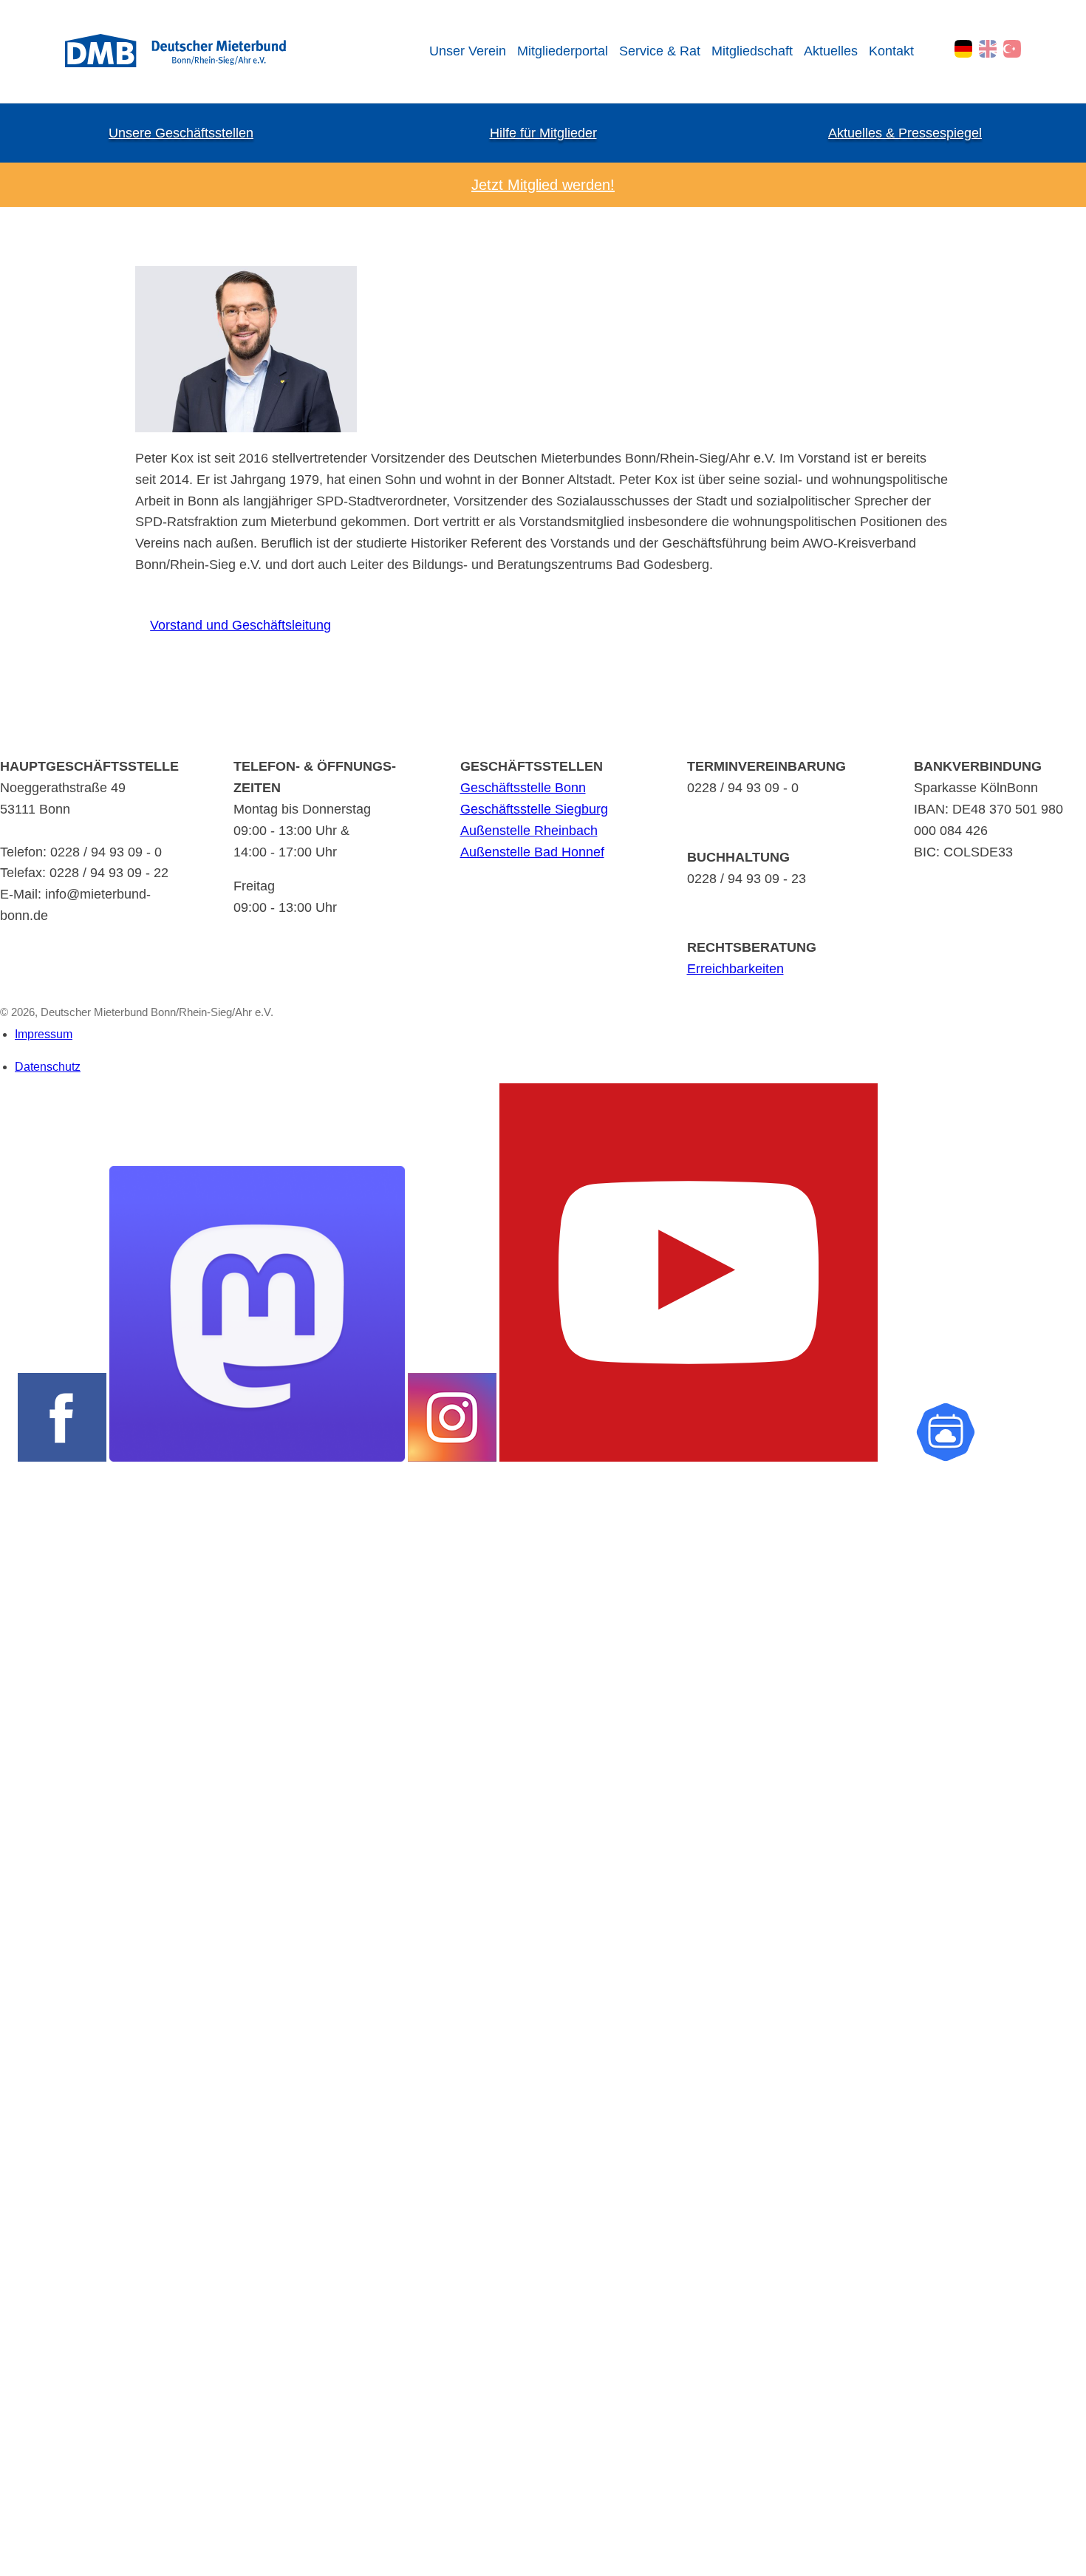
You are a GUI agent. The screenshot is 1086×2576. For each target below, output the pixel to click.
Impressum (44, 1034)
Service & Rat (660, 51)
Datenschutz (48, 1067)
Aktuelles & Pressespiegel (905, 133)
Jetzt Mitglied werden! (543, 185)
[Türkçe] (1012, 49)
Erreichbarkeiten (735, 969)
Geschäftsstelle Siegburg (534, 809)
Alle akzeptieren (28, 2537)
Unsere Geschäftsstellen (181, 133)
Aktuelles (831, 51)
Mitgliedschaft (752, 51)
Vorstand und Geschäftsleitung (233, 625)
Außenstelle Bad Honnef (532, 852)
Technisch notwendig (24, 2070)
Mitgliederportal (563, 51)
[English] (988, 49)
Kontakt (891, 51)
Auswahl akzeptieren (28, 2512)
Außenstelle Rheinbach (529, 831)
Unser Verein (468, 51)
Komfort (19, 2241)
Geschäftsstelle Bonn (523, 788)
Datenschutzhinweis (49, 2568)
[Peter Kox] (246, 428)
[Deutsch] (963, 49)
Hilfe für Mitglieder (543, 133)
